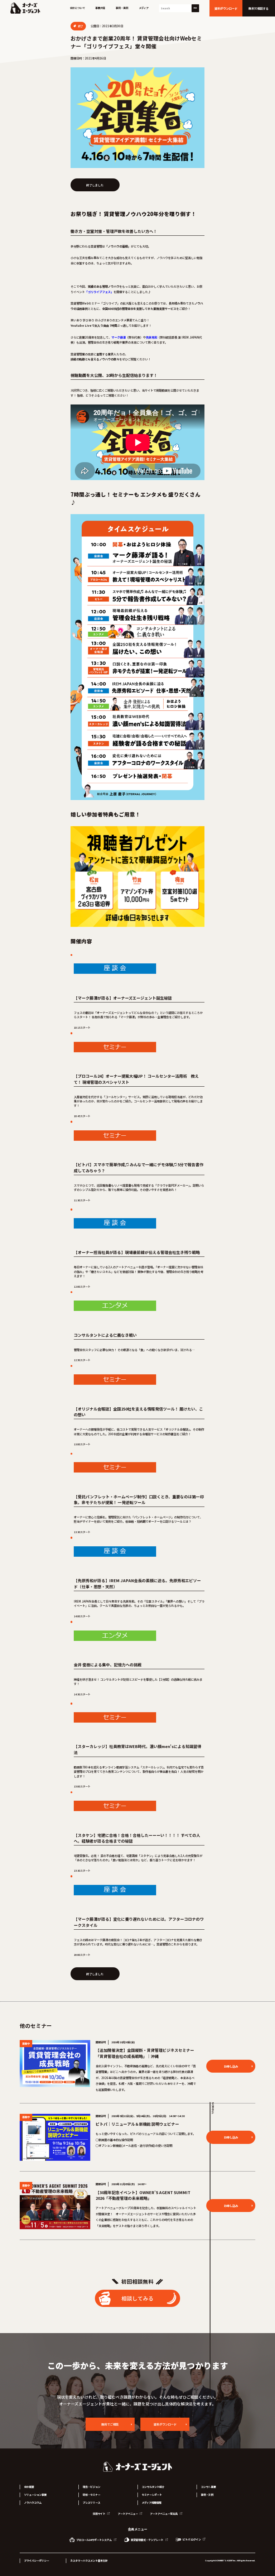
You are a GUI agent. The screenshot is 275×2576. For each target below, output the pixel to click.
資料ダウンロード (165, 2424)
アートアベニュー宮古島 (164, 2514)
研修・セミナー (91, 2495)
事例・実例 (122, 8)
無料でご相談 (110, 2424)
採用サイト (99, 2514)
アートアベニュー (128, 2514)
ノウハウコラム (33, 2503)
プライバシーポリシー (37, 2561)
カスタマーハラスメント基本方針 (89, 2561)
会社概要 (29, 2487)
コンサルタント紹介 (153, 2487)
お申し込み (231, 2066)
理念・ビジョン (91, 2487)
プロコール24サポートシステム (94, 2540)
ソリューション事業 (35, 2495)
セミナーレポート (152, 2495)
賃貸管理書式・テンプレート (147, 2540)
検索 (195, 8)
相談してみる (137, 2298)
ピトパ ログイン (192, 2539)
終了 (80, 26)
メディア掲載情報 (152, 2503)
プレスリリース (91, 2503)
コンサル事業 (208, 2487)
